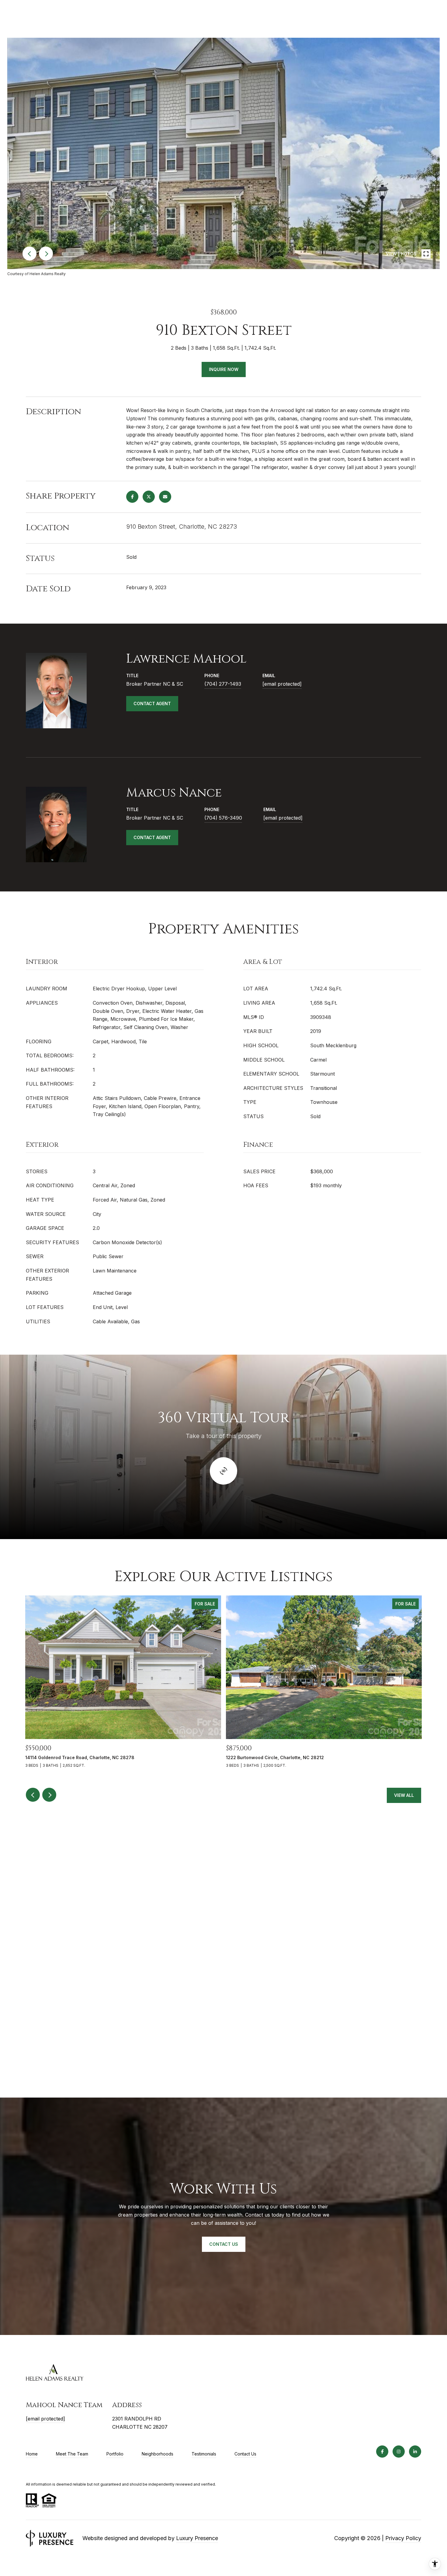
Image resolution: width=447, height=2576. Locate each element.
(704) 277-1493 (223, 684)
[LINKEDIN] (415, 2452)
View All (404, 1795)
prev (29, 254)
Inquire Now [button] (224, 369)
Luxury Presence (197, 2538)
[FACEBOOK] (382, 2452)
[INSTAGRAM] (399, 2452)
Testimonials (204, 2454)
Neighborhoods (158, 2454)
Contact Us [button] (224, 2244)
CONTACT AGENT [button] (152, 703)
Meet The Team (72, 2454)
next (46, 254)
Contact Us (245, 2454)
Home (32, 2454)
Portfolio (115, 2454)
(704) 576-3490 (223, 818)
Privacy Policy (403, 2538)
